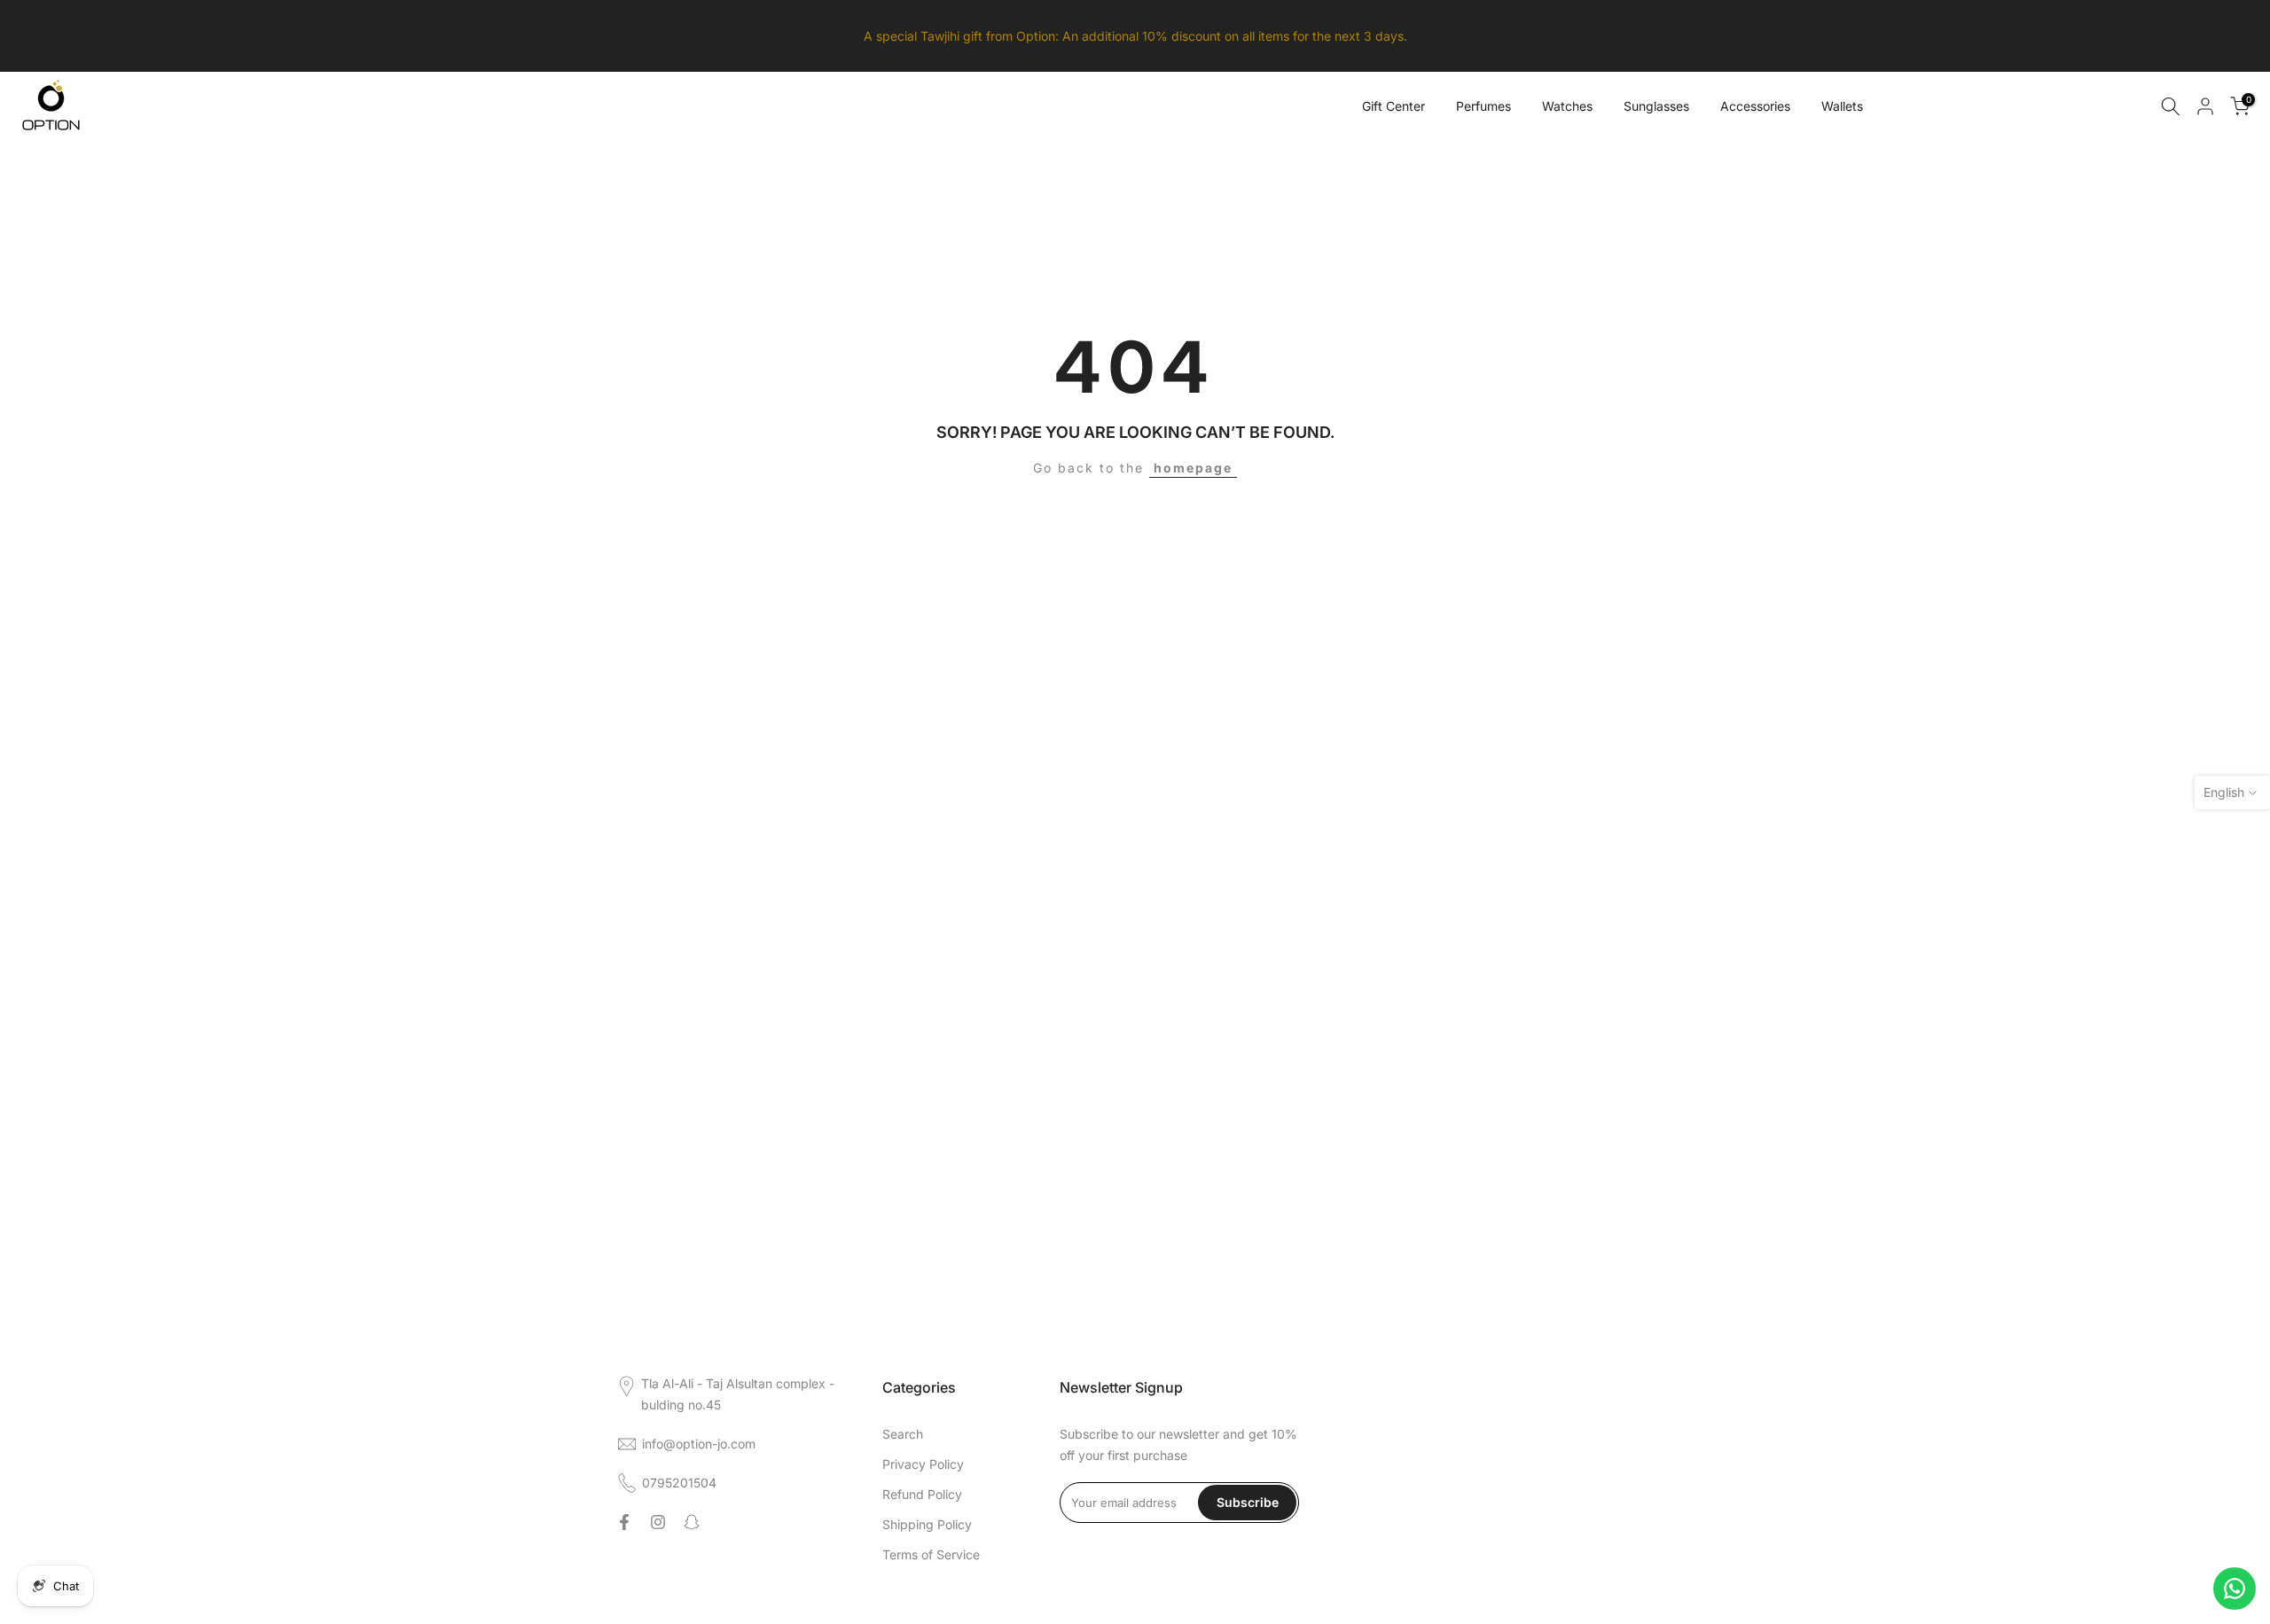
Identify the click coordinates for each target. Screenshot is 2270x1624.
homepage (1193, 468)
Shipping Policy (927, 1524)
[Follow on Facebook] (624, 1522)
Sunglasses (1656, 106)
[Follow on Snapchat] (692, 1522)
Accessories (1755, 106)
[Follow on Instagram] (658, 1522)
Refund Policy (922, 1494)
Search (903, 1434)
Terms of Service (931, 1554)
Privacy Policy (923, 1464)
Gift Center (1393, 106)
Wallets (1842, 106)
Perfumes (1483, 106)
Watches (1567, 106)
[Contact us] (2235, 1589)
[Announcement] (1135, 36)
